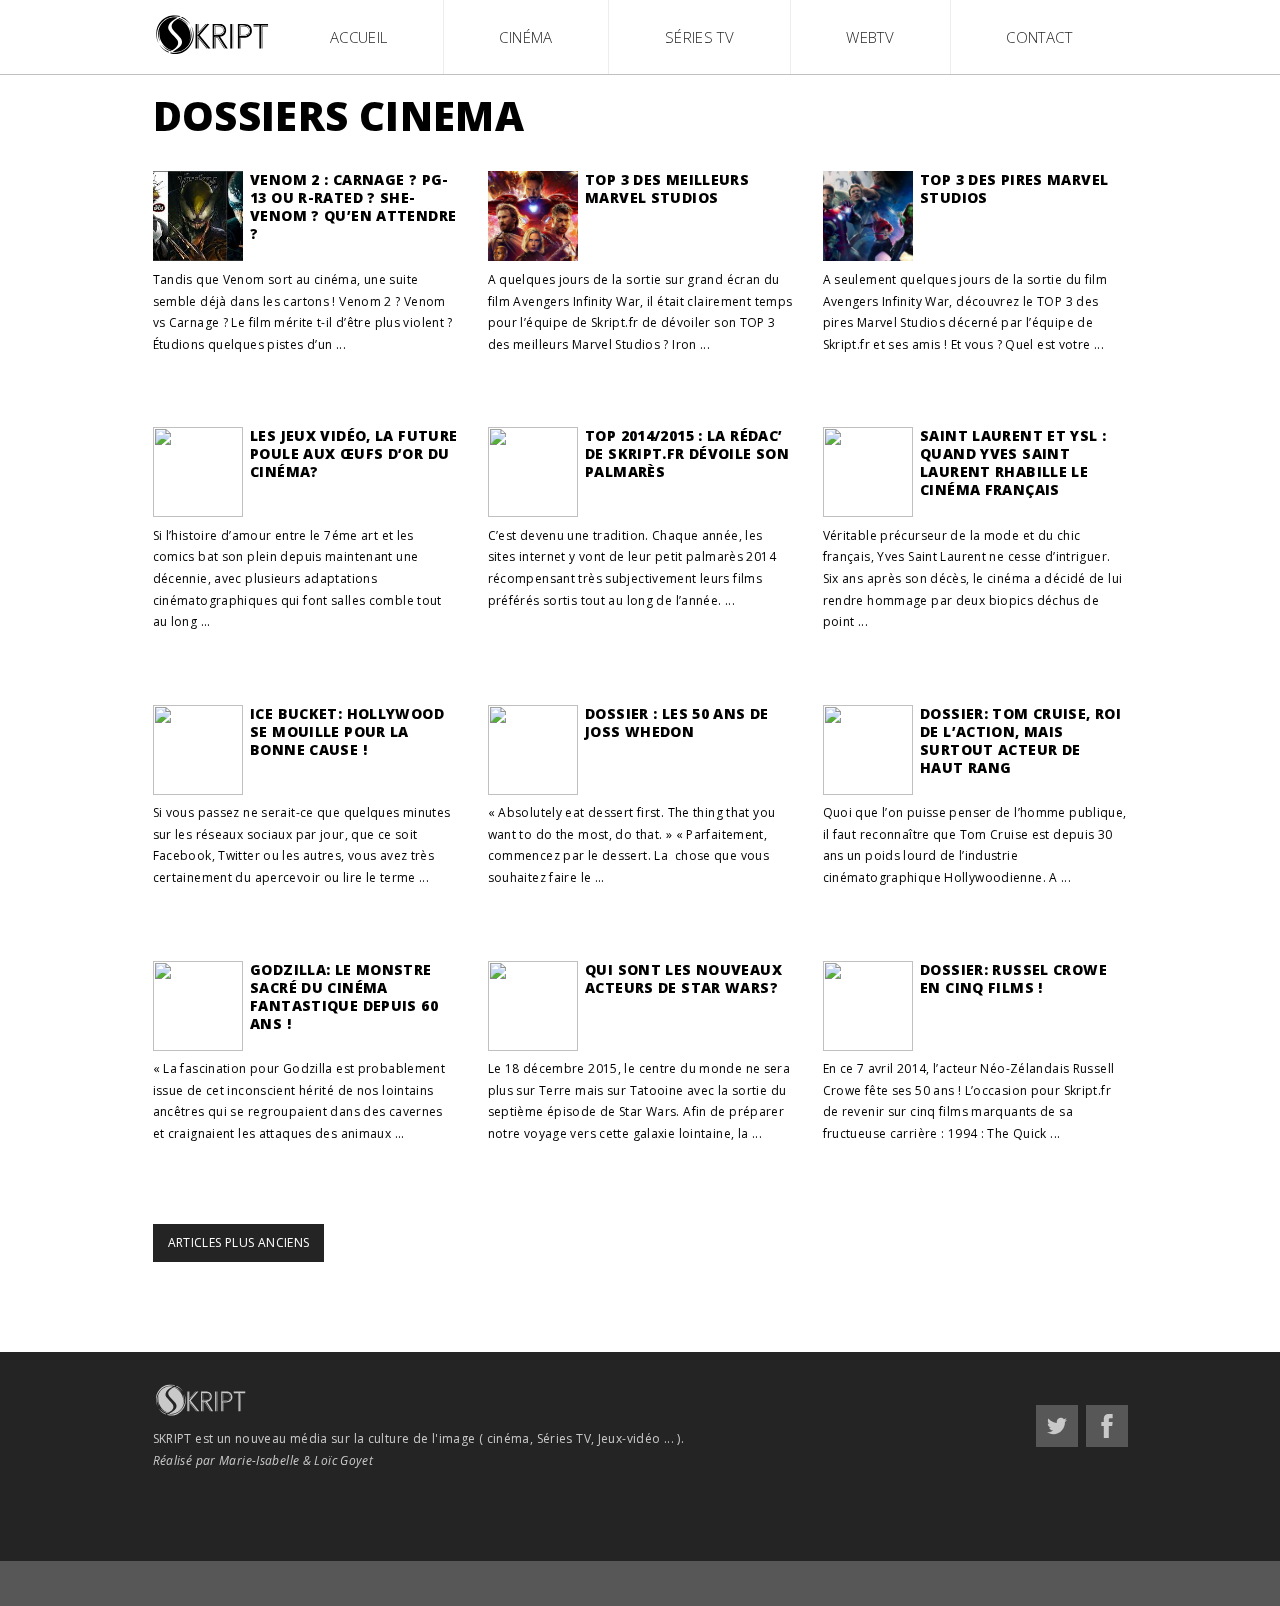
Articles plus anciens (239, 1242)
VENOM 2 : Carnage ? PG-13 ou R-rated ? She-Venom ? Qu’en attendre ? (353, 206)
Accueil (359, 37)
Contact (1039, 37)
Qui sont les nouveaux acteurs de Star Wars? (683, 978)
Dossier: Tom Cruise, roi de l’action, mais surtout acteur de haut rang (1020, 740)
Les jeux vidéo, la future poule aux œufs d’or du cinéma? (353, 453)
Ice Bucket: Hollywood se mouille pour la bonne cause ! (347, 731)
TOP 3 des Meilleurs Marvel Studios (667, 188)
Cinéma (525, 37)
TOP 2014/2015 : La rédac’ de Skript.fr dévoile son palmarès (687, 453)
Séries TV (699, 37)
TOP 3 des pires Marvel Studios (1014, 188)
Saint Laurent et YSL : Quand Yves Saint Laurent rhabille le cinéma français (1013, 462)
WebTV (870, 37)
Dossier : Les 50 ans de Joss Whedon (677, 722)
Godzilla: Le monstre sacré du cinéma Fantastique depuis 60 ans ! (344, 996)
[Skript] (214, 56)
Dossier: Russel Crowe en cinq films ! (1013, 978)
